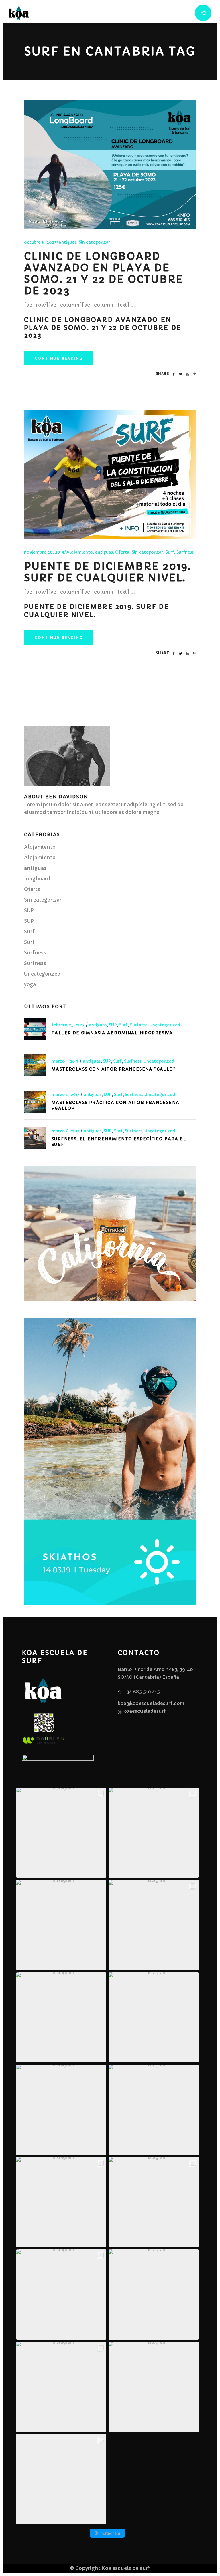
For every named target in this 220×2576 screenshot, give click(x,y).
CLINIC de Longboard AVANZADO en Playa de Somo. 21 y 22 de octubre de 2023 (104, 274)
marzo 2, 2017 (66, 1095)
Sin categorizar (95, 242)
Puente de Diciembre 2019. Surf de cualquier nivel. (108, 572)
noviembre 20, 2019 (44, 552)
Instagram (110, 2533)
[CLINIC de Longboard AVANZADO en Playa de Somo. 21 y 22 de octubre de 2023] (110, 165)
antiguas (68, 242)
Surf (170, 552)
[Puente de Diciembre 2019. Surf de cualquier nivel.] (110, 475)
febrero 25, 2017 (69, 1025)
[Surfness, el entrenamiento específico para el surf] (35, 1138)
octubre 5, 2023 (40, 242)
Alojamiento (80, 552)
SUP (29, 910)
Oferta (122, 552)
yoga (30, 984)
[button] (61, 1833)
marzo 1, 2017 (66, 1061)
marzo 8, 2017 (66, 1131)
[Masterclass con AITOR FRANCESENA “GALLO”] (35, 1065)
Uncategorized (42, 974)
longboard (37, 879)
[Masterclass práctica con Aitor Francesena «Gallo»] (35, 1102)
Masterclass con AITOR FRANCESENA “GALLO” (114, 1069)
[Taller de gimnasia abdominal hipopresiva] (35, 1029)
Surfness (185, 552)
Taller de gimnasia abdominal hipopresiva (112, 1033)
